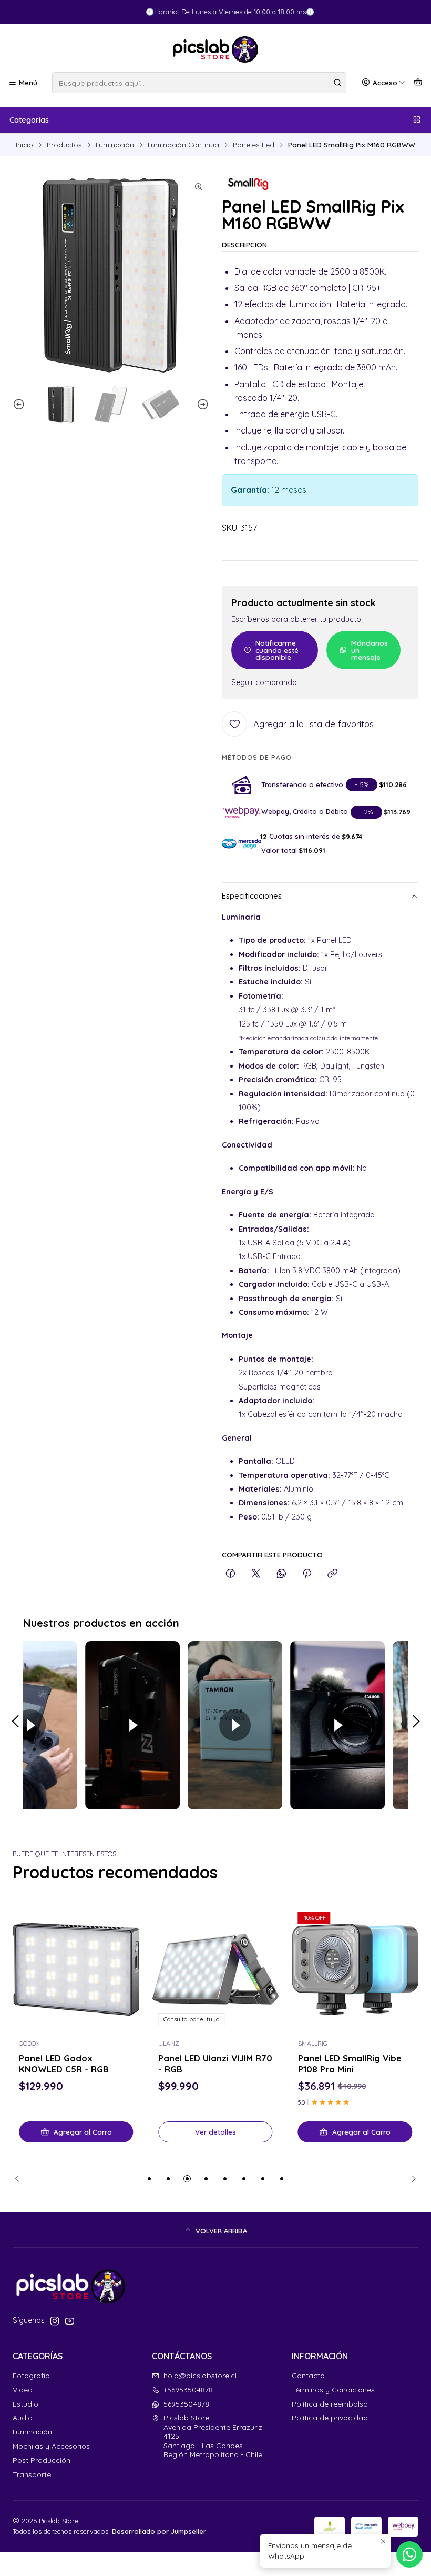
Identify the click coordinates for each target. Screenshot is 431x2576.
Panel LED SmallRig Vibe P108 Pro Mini (350, 2064)
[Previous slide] (20, 405)
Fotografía (31, 2376)
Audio (23, 2418)
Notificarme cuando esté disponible (277, 650)
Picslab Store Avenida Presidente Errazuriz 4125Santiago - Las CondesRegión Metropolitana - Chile (213, 2436)
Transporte (32, 2474)
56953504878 (186, 2404)
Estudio (25, 2404)
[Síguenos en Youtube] (70, 2321)
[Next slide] (201, 405)
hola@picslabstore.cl (200, 2376)
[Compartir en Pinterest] (307, 1574)
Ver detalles (215, 2132)
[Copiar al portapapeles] (332, 1574)
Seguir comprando (264, 682)
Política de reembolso (330, 2404)
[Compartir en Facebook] (230, 1574)
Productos (64, 145)
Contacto (308, 2376)
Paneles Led (254, 145)
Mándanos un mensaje (370, 650)
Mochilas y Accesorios (51, 2446)
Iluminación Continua (183, 145)
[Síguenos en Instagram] (55, 2321)
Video (23, 2390)
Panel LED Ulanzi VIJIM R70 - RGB (215, 2064)
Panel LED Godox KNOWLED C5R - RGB (64, 2064)
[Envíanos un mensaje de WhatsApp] (409, 2554)
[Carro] (418, 83)
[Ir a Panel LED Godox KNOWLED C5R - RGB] (76, 1969)
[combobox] (199, 83)
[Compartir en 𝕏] (256, 1574)
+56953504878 (188, 2390)
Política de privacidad (330, 2418)
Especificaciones (252, 896)
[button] (149, 2179)
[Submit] (337, 83)
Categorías (29, 120)
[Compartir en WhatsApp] (281, 1574)
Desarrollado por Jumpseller (159, 2531)
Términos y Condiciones (333, 2390)
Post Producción (42, 2460)
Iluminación (115, 145)
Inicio (24, 145)
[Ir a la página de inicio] (215, 49)
